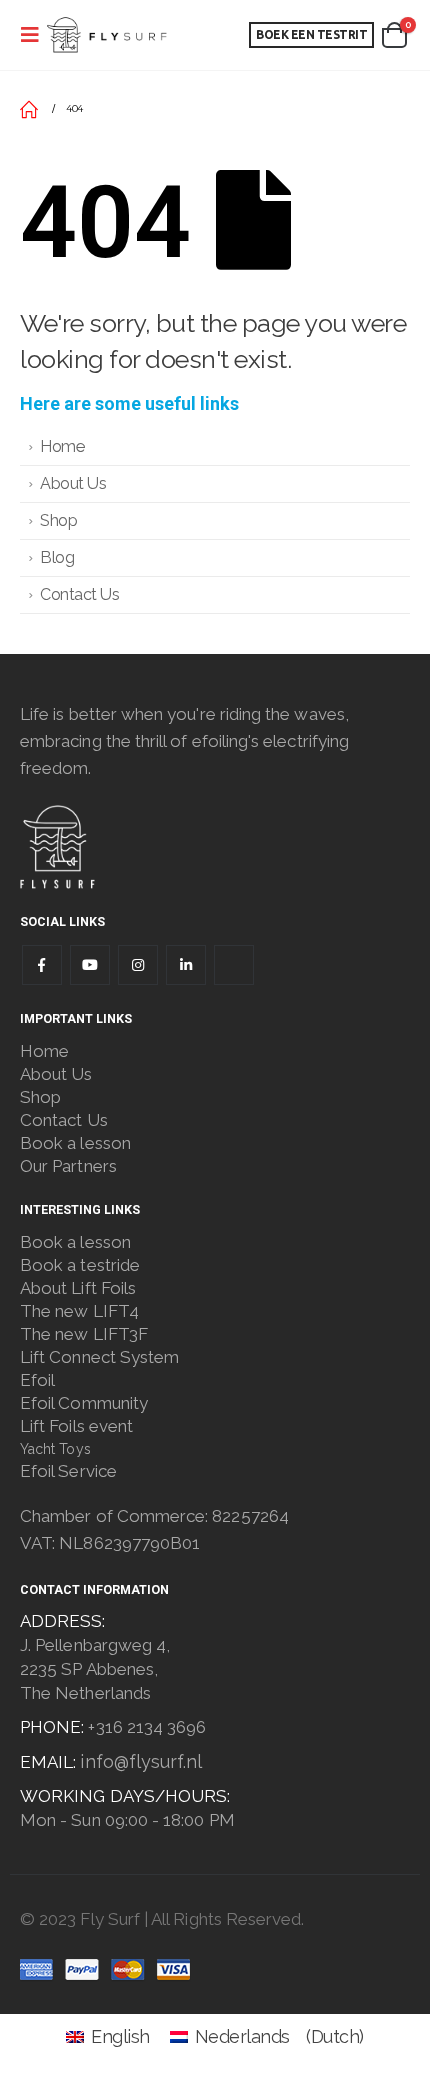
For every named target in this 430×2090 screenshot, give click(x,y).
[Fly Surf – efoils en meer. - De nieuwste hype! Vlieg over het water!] (106, 35)
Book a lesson (75, 1143)
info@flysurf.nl (141, 1761)
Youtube (90, 965)
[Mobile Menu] (29, 35)
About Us (73, 483)
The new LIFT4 (79, 1311)
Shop (58, 520)
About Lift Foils (78, 1288)
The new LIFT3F (84, 1334)
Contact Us (79, 594)
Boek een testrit (311, 34)
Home (62, 446)
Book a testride (80, 1265)
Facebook (42, 965)
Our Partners (68, 1166)
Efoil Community (84, 1403)
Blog (57, 557)
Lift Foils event (76, 1426)
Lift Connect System (99, 1357)
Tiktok (234, 965)
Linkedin (186, 965)
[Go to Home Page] (29, 109)
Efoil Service (68, 1471)
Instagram (138, 965)
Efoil (37, 1380)
